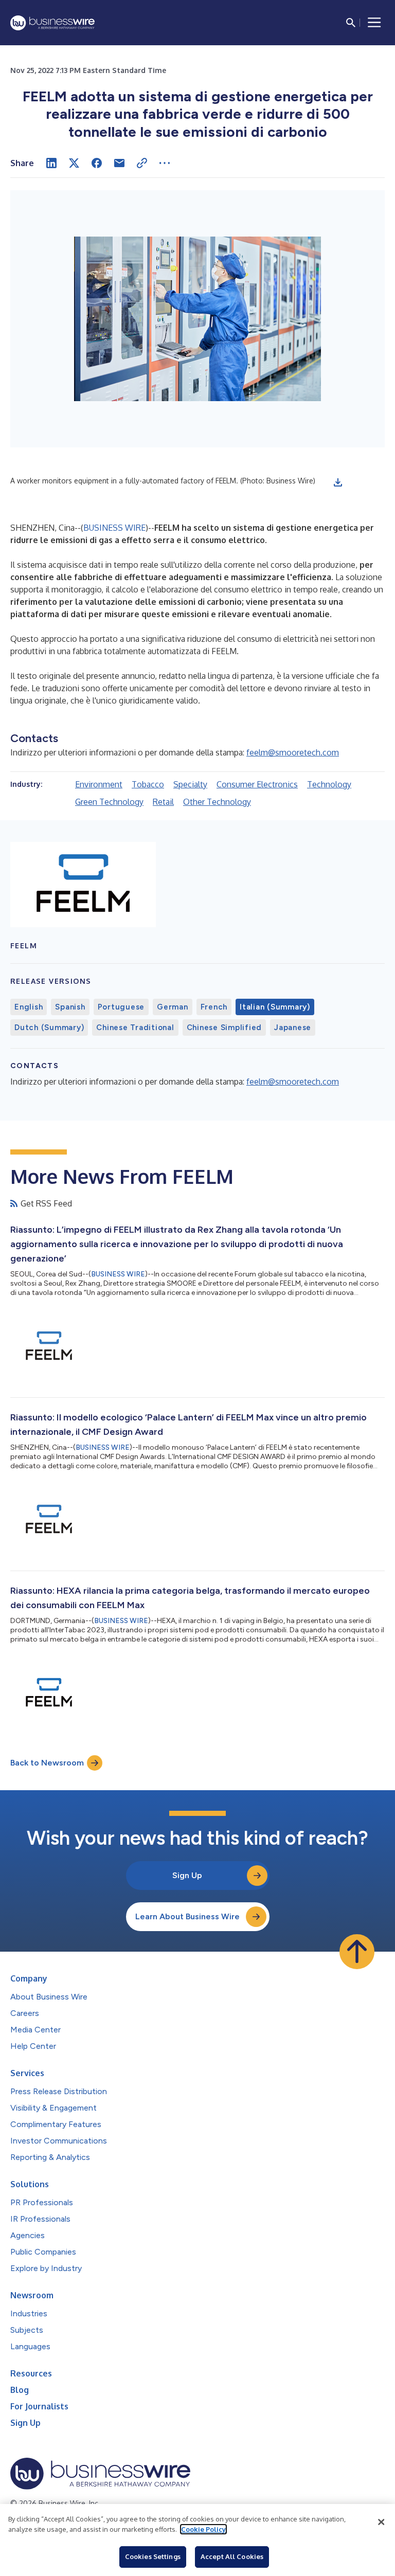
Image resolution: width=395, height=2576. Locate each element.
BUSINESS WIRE (114, 528)
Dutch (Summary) (49, 1028)
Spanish (70, 1007)
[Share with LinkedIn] (51, 163)
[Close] (381, 2522)
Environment (99, 784)
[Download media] (338, 482)
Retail (163, 802)
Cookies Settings (153, 2556)
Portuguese (121, 1007)
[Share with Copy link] (142, 163)
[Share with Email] (119, 163)
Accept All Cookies (232, 2556)
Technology (329, 784)
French (214, 1007)
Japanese (293, 1028)
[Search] (351, 23)
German (173, 1007)
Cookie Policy (203, 2529)
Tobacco (148, 784)
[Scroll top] (357, 1952)
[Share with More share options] (165, 163)
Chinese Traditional (135, 1028)
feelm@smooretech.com (293, 752)
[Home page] (52, 23)
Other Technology (217, 802)
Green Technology (109, 802)
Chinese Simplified (225, 1028)
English (29, 1007)
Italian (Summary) (275, 1007)
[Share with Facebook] (97, 163)
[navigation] (374, 23)
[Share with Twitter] (74, 163)
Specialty (190, 784)
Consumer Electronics (257, 784)
